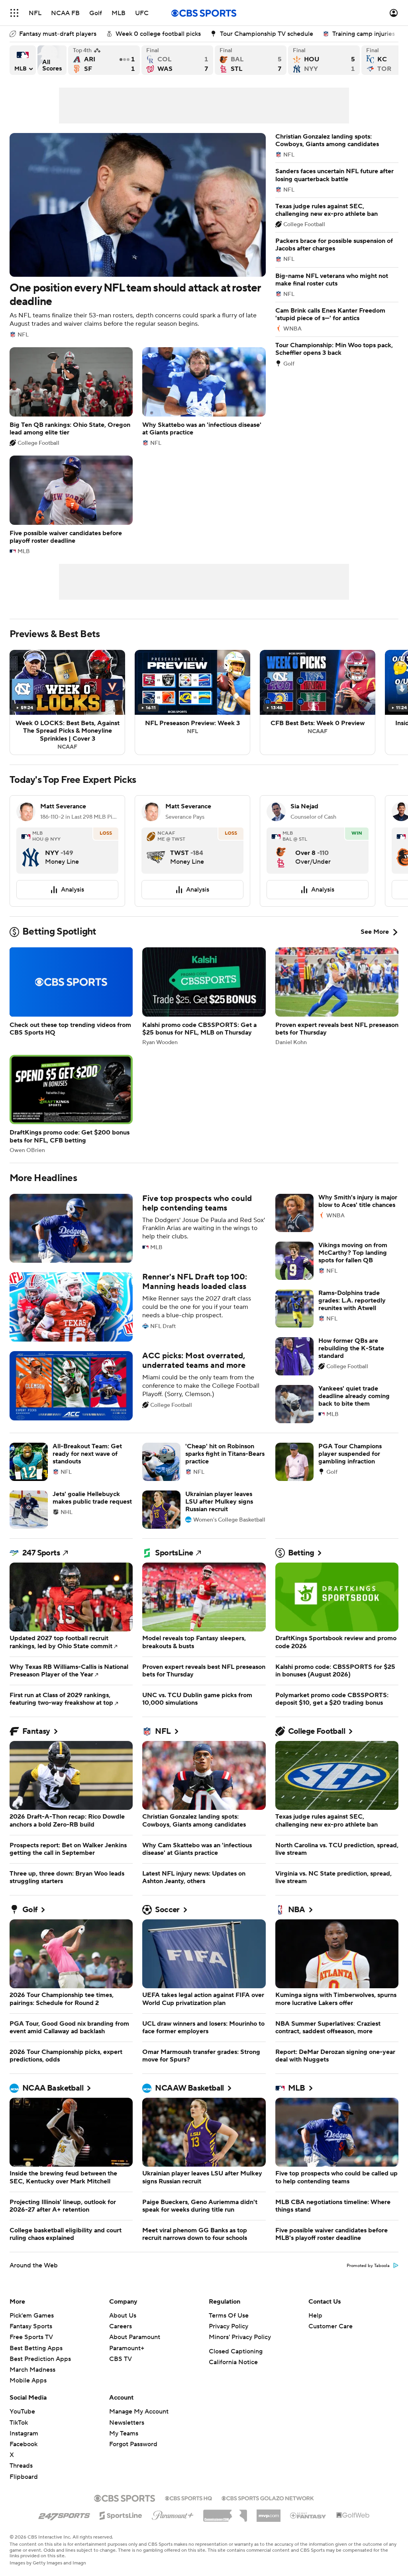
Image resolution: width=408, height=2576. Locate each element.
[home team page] (31, 851)
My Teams (124, 2433)
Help (315, 2316)
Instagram (24, 2433)
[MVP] (269, 2513)
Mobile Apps (28, 2380)
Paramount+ (127, 2348)
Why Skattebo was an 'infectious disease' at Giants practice (204, 397)
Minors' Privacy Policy (240, 2337)
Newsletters (127, 2423)
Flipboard (24, 2477)
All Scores (52, 60)
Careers (121, 2326)
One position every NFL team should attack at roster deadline (138, 235)
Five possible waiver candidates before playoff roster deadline (71, 505)
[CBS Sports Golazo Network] (268, 2498)
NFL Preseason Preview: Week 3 (192, 702)
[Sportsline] (121, 2514)
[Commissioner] (225, 2513)
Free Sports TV (31, 2337)
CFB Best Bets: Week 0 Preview (318, 702)
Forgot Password (133, 2444)
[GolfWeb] (353, 2515)
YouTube (22, 2412)
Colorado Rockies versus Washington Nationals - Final (177, 60)
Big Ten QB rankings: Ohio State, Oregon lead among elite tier (71, 397)
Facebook (24, 2444)
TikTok (19, 2423)
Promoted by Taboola (368, 2266)
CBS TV (121, 2359)
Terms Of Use (229, 2316)
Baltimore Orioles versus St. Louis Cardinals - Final (251, 60)
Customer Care (331, 2326)
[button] (14, 13)
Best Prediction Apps (40, 2359)
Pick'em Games (32, 2316)
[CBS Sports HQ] (188, 2498)
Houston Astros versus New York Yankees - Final (324, 60)
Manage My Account (139, 2412)
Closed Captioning (236, 2351)
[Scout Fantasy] (308, 2515)
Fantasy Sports (31, 2326)
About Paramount (135, 2337)
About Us (123, 2316)
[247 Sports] (64, 2514)
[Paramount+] (173, 2514)
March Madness (32, 2370)
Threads (21, 2466)
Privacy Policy (229, 2326)
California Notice (233, 2362)
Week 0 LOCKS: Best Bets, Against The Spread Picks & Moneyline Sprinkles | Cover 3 (67, 702)
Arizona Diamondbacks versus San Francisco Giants (104, 60)
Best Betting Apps (36, 2348)
